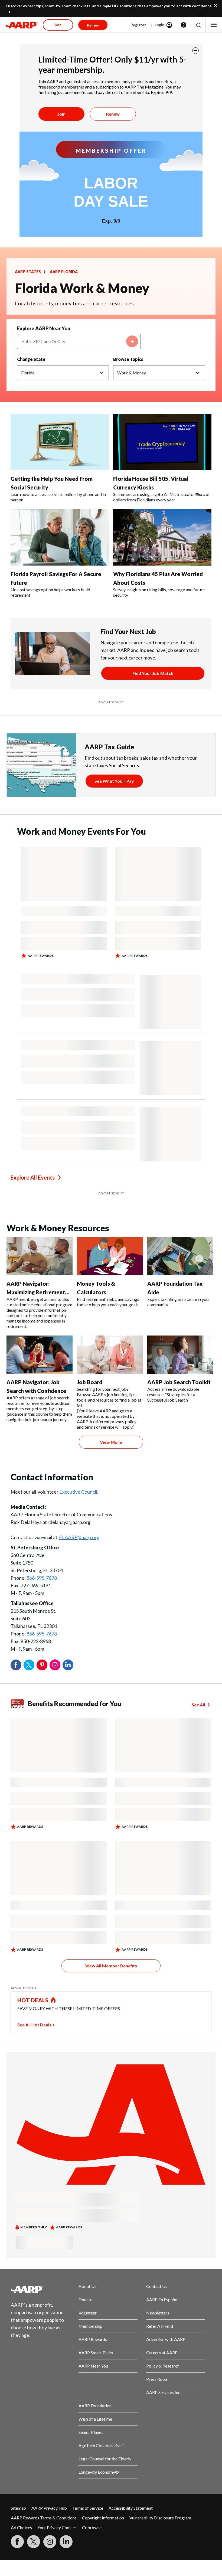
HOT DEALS (33, 2000)
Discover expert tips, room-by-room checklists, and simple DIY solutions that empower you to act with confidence (109, 6)
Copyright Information (103, 2518)
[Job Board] (110, 1354)
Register (138, 25)
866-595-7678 (42, 1578)
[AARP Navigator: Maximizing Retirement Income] (40, 1256)
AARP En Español (162, 2299)
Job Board (90, 1382)
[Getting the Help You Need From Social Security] (60, 442)
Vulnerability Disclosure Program (160, 2518)
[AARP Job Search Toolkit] (180, 1354)
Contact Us (157, 2286)
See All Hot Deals (34, 2025)
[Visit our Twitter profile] (34, 2542)
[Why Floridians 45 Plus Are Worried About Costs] (162, 537)
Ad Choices (21, 2527)
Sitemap (18, 2508)
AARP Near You (93, 2366)
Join (61, 114)
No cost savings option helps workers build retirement (50, 592)
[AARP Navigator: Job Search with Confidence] (40, 1354)
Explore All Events (33, 1177)
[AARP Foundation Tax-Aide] (180, 1256)
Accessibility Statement (131, 2508)
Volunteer (88, 2313)
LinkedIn (68, 1665)
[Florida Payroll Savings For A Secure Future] (60, 537)
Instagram (55, 1665)
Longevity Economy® (99, 2472)
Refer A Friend (160, 2326)
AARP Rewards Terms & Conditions (44, 2518)
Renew (113, 114)
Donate (85, 2299)
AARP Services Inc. (164, 2392)
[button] (198, 25)
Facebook (16, 1665)
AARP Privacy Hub (49, 2508)
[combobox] (79, 341)
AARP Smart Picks (96, 2353)
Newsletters (158, 2313)
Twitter (29, 1665)
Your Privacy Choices (57, 2527)
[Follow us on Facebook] (17, 2542)
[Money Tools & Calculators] (110, 1256)
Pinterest (42, 1665)
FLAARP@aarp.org (79, 1537)
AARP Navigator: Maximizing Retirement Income (36, 1292)
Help (184, 25)
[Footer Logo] (40, 2289)
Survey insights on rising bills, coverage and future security (159, 592)
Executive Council (78, 1492)
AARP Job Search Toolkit (179, 1382)
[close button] (195, 51)
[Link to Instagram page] (50, 2542)
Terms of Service (88, 2508)
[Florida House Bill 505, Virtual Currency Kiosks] (162, 442)
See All (198, 1705)
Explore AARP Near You (44, 328)
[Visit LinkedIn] (66, 2542)
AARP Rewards (93, 2339)
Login (159, 25)
